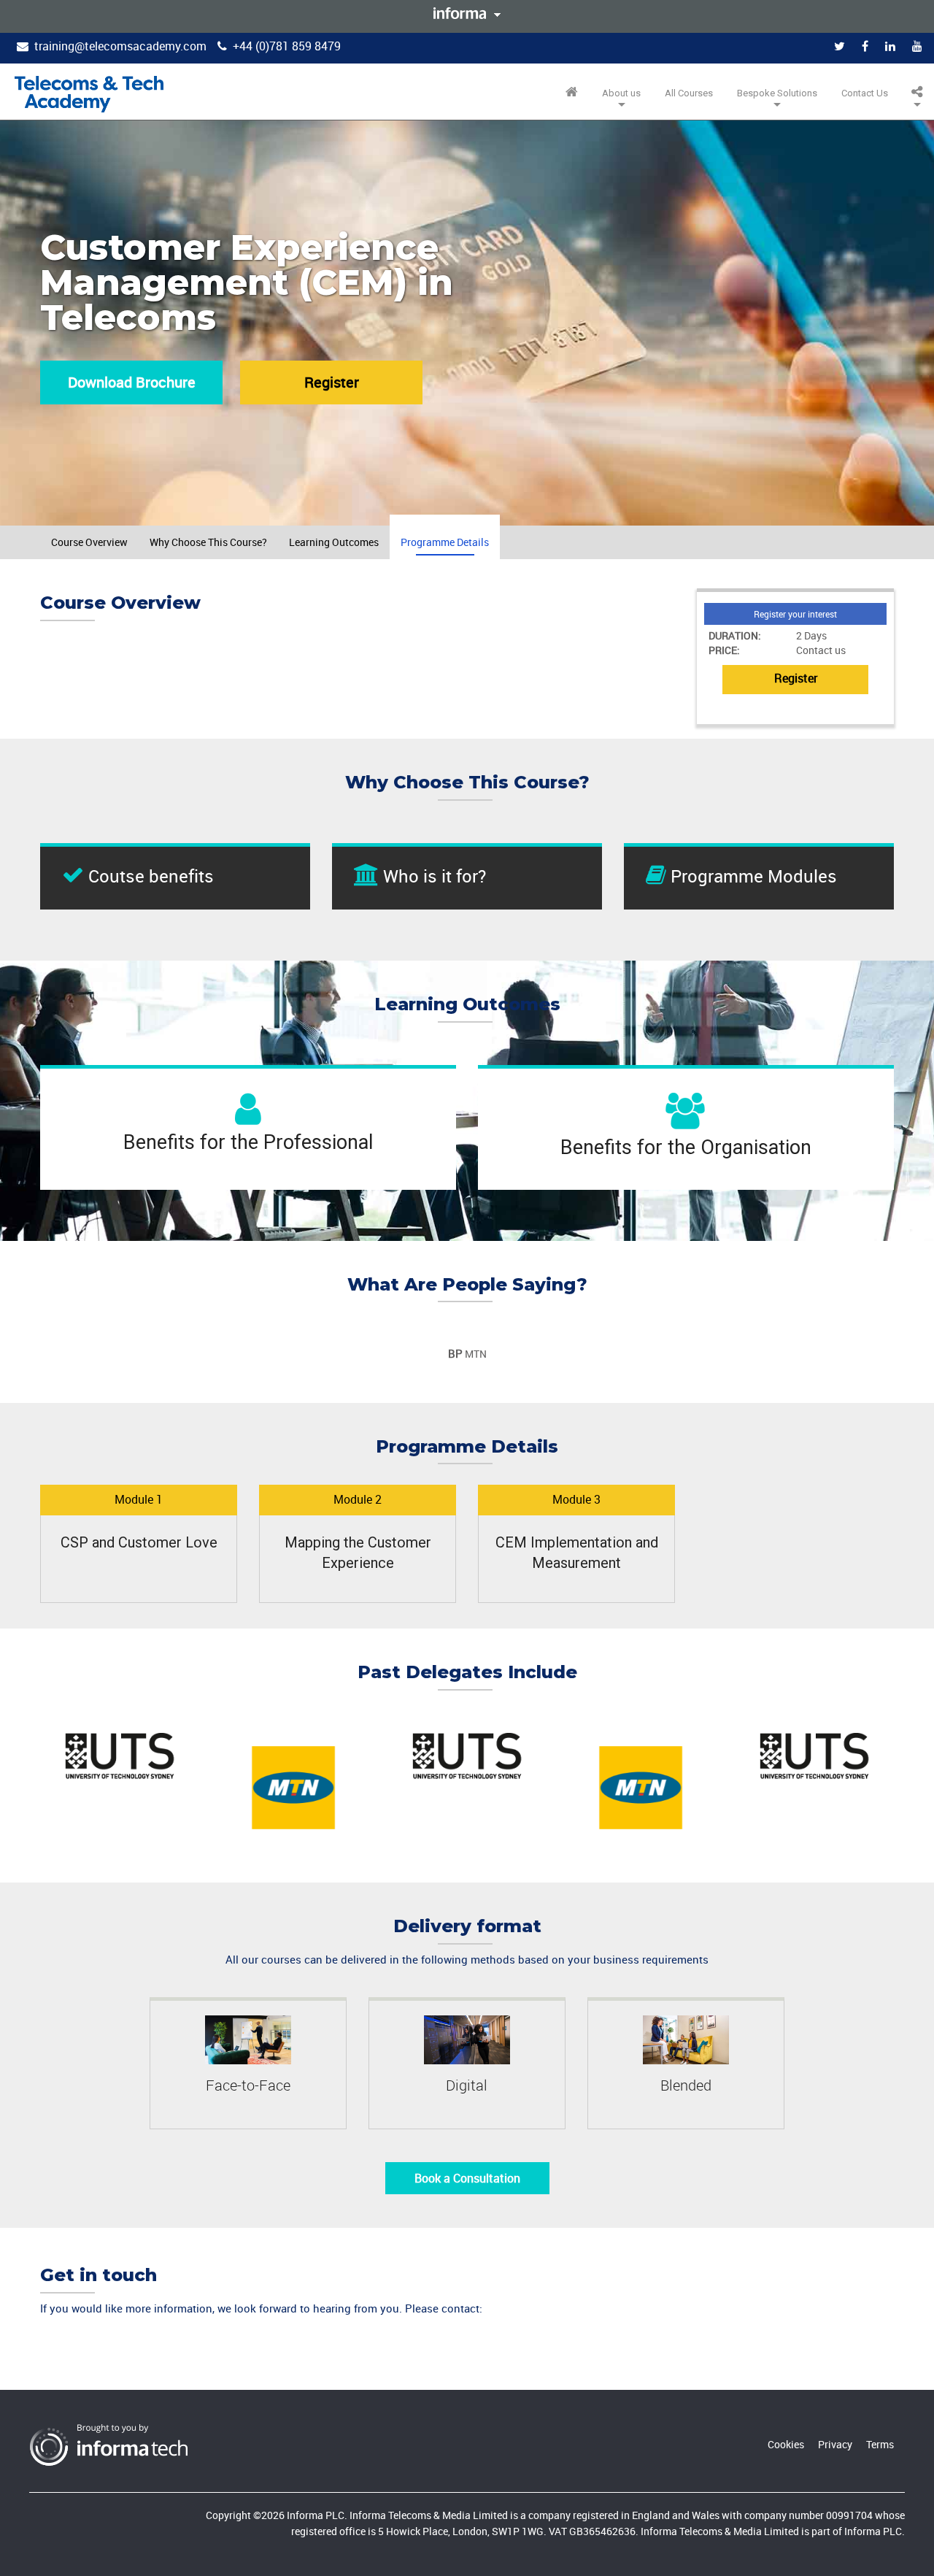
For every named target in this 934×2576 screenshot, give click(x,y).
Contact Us (865, 93)
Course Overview (89, 542)
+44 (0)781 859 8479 (287, 46)
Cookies (786, 2444)
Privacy (835, 2444)
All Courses (689, 93)
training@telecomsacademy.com (120, 46)
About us (621, 93)
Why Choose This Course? (208, 542)
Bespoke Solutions (777, 93)
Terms (880, 2444)
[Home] (89, 94)
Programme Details (445, 542)
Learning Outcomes (334, 542)
